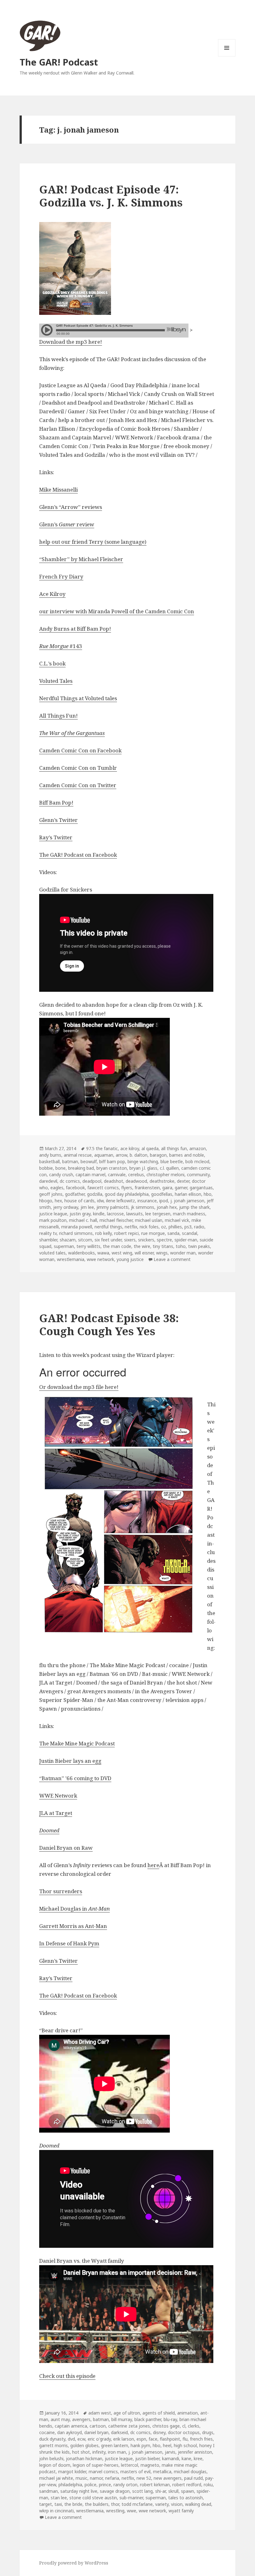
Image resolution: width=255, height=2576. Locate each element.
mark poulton (53, 1220)
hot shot (81, 2452)
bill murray (122, 2419)
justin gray (80, 1214)
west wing (122, 1253)
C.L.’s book (52, 663)
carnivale (117, 1175)
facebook (75, 1188)
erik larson (124, 2439)
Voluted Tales (56, 681)
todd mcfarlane (137, 2504)
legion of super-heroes (96, 2465)
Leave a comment (172, 1259)
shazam (68, 1240)
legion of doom (55, 2465)
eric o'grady (99, 2439)
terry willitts (88, 1246)
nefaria (112, 2478)
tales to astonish (185, 2498)
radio (199, 1227)
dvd (71, 2439)
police (90, 2485)
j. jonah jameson (187, 1201)
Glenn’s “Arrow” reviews (71, 507)
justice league (53, 1214)
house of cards (79, 1201)
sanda (173, 1233)
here (153, 1865)
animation (188, 2413)
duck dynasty (52, 2439)
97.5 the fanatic (102, 1148)
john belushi (51, 2458)
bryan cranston (112, 1168)
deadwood (136, 1181)
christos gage (166, 2426)
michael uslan (149, 1220)
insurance (147, 1201)
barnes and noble (187, 1155)
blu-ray (170, 2419)
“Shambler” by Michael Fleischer (81, 559)
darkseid (119, 2432)
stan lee (59, 2498)
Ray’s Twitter (56, 837)
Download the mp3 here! (71, 342)
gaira (167, 1188)
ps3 (188, 1227)
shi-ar (160, 2491)
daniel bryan (96, 2432)
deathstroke (162, 1181)
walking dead (198, 2504)
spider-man (186, 1240)
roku (208, 2485)
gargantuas (201, 1188)
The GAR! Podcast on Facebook (78, 855)
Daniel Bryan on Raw (66, 1848)
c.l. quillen (169, 1168)
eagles (57, 1188)
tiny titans (163, 1246)
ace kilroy (130, 1148)
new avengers (168, 2478)
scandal (190, 1233)
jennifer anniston (195, 2452)
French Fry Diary (61, 576)
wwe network (100, 1259)
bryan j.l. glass (143, 1168)
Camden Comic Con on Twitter (78, 785)
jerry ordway (66, 1207)
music (81, 2478)
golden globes (84, 2445)
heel (167, 2445)
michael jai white (56, 2478)
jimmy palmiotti (112, 1207)
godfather (75, 1194)
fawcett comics (103, 1188)
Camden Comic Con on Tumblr (78, 768)
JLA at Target (56, 1813)
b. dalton (139, 1155)
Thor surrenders (61, 1891)
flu (185, 2439)
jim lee (87, 1207)
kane (186, 2458)
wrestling (115, 2511)
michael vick (177, 1220)
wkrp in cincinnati (56, 2511)
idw (100, 1201)
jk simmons (143, 1207)
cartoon (98, 2426)
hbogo (46, 1201)
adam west (100, 2413)
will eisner (144, 1253)
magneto (150, 2465)
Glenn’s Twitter (58, 820)
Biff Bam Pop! (56, 803)
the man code (117, 1246)
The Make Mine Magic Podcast (77, 1743)
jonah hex (167, 1207)
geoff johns (51, 1194)
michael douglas (190, 2472)
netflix (131, 1227)
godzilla (95, 1194)
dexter (183, 1181)
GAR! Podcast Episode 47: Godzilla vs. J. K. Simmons (111, 196)
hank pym (140, 2445)
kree (198, 2458)
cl (184, 2426)
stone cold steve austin (93, 2498)
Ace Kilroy (52, 594)
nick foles (149, 1227)
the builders (97, 2504)
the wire (142, 1246)
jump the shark (194, 1207)
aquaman (104, 1155)
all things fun (174, 1148)
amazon (198, 1148)
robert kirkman (155, 2485)
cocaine (47, 2432)
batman (70, 1161)
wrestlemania (71, 1259)
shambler (48, 1240)
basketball (49, 1161)
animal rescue (78, 1155)
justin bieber (147, 2458)
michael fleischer (116, 1220)
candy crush (61, 1175)
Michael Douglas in (74, 1909)
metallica (162, 2472)
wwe (132, 2511)
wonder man (183, 1253)
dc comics (70, 1181)
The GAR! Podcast (59, 62)
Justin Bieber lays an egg (70, 1761)
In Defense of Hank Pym (69, 1943)
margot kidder (72, 2472)
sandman (49, 2491)
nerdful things (108, 1227)
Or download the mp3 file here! (79, 1387)
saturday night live (79, 2491)
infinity (99, 2452)
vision (177, 2504)
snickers (146, 1240)
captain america (71, 2426)
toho (181, 1246)
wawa (103, 1253)
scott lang (142, 2491)
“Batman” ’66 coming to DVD (75, 1778)
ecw (81, 2439)
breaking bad (81, 1168)
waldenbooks (81, 1253)
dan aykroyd (70, 2432)
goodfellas (162, 1194)
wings (162, 1253)
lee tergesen (158, 1214)
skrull (173, 2491)
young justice (130, 1259)
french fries (201, 2439)
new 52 (144, 2478)
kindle (99, 1214)
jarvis (170, 2452)
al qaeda (150, 1148)
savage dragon (115, 2491)
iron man (117, 2452)
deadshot (114, 1181)
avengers (81, 2419)
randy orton (125, 2485)
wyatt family (181, 2511)
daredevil (48, 1181)
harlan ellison (188, 1194)
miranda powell (77, 1227)
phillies (175, 1227)
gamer (181, 1188)
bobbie (46, 1168)
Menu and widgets (227, 56)
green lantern (115, 2445)
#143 (61, 646)
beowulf (89, 1161)
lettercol (130, 2465)
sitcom (85, 1240)
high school (185, 2445)
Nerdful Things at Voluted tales (78, 698)
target (46, 2504)
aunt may (60, 2419)
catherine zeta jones (129, 2426)
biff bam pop (112, 1161)
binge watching (143, 1161)
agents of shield (159, 2413)
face (153, 2439)
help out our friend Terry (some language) (93, 542)
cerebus (136, 1175)
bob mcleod (197, 1161)
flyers (127, 1188)
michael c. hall (83, 1220)
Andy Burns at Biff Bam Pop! (75, 629)
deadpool (92, 1181)
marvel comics (103, 2472)
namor (96, 2478)
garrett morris (53, 2445)
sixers (130, 1240)
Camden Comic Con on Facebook (80, 750)
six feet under (108, 1240)
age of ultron (127, 2413)
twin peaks (199, 1246)
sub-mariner (131, 2498)
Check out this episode (67, 2376)
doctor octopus (184, 2432)
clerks (194, 2426)
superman (64, 1246)
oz (164, 1227)
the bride (73, 2504)
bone (60, 1168)
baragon (158, 1155)
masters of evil (135, 2472)
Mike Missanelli (58, 490)
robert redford (187, 2485)
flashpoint (170, 2439)
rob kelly (103, 1233)
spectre (164, 1240)
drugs (208, 2432)
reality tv (48, 1233)
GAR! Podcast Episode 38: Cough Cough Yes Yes (109, 1324)
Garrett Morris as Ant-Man (73, 1926)
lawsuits (134, 1214)
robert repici (126, 1233)
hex (58, 1201)
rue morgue (153, 1233)
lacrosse (115, 1214)
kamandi (171, 2458)
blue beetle (172, 1161)
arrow (121, 1155)
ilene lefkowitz (121, 1201)
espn (141, 2439)
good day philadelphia (127, 1194)
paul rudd (193, 2478)
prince (105, 2485)
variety (162, 2504)
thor (115, 2504)
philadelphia (70, 2485)
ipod (164, 1201)
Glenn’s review (67, 524)
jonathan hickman (84, 2458)
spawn (188, 2491)
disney (159, 2432)
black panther (148, 2419)
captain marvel (90, 1175)
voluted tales (52, 1253)
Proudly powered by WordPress (74, 2563)
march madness (189, 1214)
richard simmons (76, 1233)
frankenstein (147, 1188)
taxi (58, 2504)
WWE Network (58, 1796)
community (198, 1175)
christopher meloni (165, 1175)
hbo (208, 1194)
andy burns (50, 1155)
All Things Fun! (58, 716)
